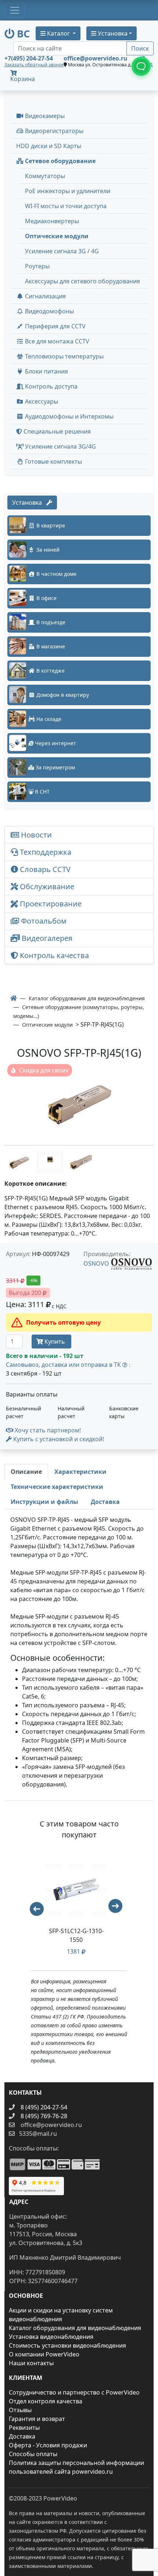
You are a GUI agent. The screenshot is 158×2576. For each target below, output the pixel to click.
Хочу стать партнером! (47, 1430)
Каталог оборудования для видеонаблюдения (75, 2328)
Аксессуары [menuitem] (41, 401)
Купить (55, 1342)
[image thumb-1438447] (81, 1162)
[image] (79, 1103)
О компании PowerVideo (44, 2354)
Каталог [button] (58, 33)
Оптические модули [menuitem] (57, 236)
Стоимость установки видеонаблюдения (67, 2345)
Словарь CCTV (44, 869)
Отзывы (20, 2410)
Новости (35, 835)
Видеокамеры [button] (44, 116)
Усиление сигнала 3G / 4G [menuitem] (62, 251)
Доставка (22, 2436)
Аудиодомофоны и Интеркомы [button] (69, 416)
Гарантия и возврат (37, 2419)
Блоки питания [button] (46, 371)
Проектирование (50, 904)
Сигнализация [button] (45, 296)
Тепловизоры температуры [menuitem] (64, 356)
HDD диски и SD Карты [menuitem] (49, 146)
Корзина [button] (23, 79)
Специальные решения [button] (56, 431)
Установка (29, 503)
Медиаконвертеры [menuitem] (52, 221)
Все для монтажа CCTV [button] (56, 341)
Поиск (140, 48)
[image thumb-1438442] (51, 1162)
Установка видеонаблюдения (51, 2337)
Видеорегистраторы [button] (53, 131)
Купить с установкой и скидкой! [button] (58, 1439)
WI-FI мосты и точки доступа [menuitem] (66, 206)
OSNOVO (97, 1263)
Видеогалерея (46, 938)
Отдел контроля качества (46, 2401)
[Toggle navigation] (15, 10)
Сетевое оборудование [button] (60, 161)
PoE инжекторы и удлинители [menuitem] (68, 191)
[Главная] (14, 998)
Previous (33, 1906)
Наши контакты (31, 2363)
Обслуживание (46, 886)
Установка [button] (112, 33)
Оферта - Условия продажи (48, 2445)
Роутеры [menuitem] (37, 266)
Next (119, 1909)
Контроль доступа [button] (51, 386)
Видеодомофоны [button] (49, 311)
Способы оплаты (33, 2454)
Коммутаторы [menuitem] (45, 176)
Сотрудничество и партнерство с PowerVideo (74, 2392)
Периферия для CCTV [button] (55, 326)
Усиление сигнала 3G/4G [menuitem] (60, 446)
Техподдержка (45, 852)
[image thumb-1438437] (20, 1162)
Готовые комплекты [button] (53, 461)
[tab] (26, 1472)
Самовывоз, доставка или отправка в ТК (68, 1365)
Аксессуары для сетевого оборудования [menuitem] (82, 281)
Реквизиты (24, 2428)
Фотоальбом (43, 921)
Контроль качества (55, 955)
